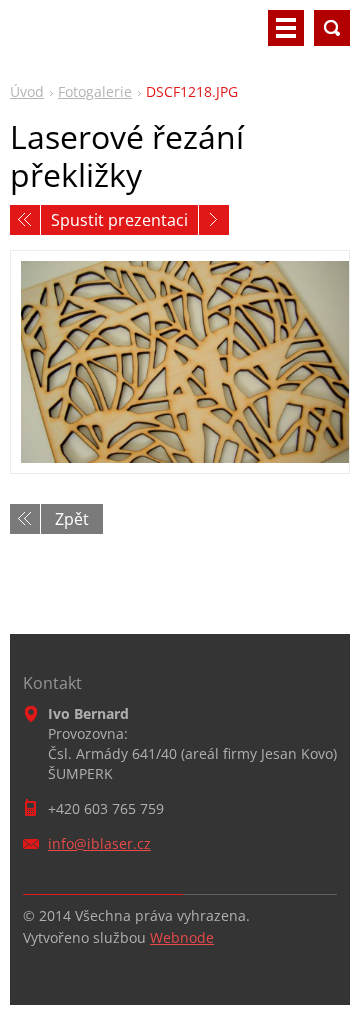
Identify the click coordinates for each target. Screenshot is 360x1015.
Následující (214, 220)
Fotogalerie (95, 91)
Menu (286, 28)
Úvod (27, 91)
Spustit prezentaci (119, 220)
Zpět (72, 519)
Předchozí (25, 220)
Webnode (182, 937)
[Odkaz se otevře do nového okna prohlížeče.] (180, 362)
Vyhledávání (332, 28)
